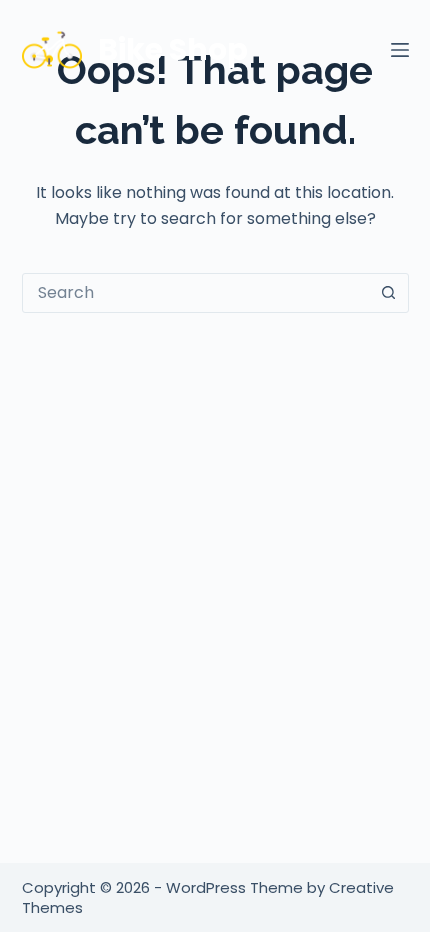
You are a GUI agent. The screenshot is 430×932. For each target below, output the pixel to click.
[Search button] (389, 293)
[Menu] (400, 50)
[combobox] (196, 293)
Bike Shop (173, 49)
